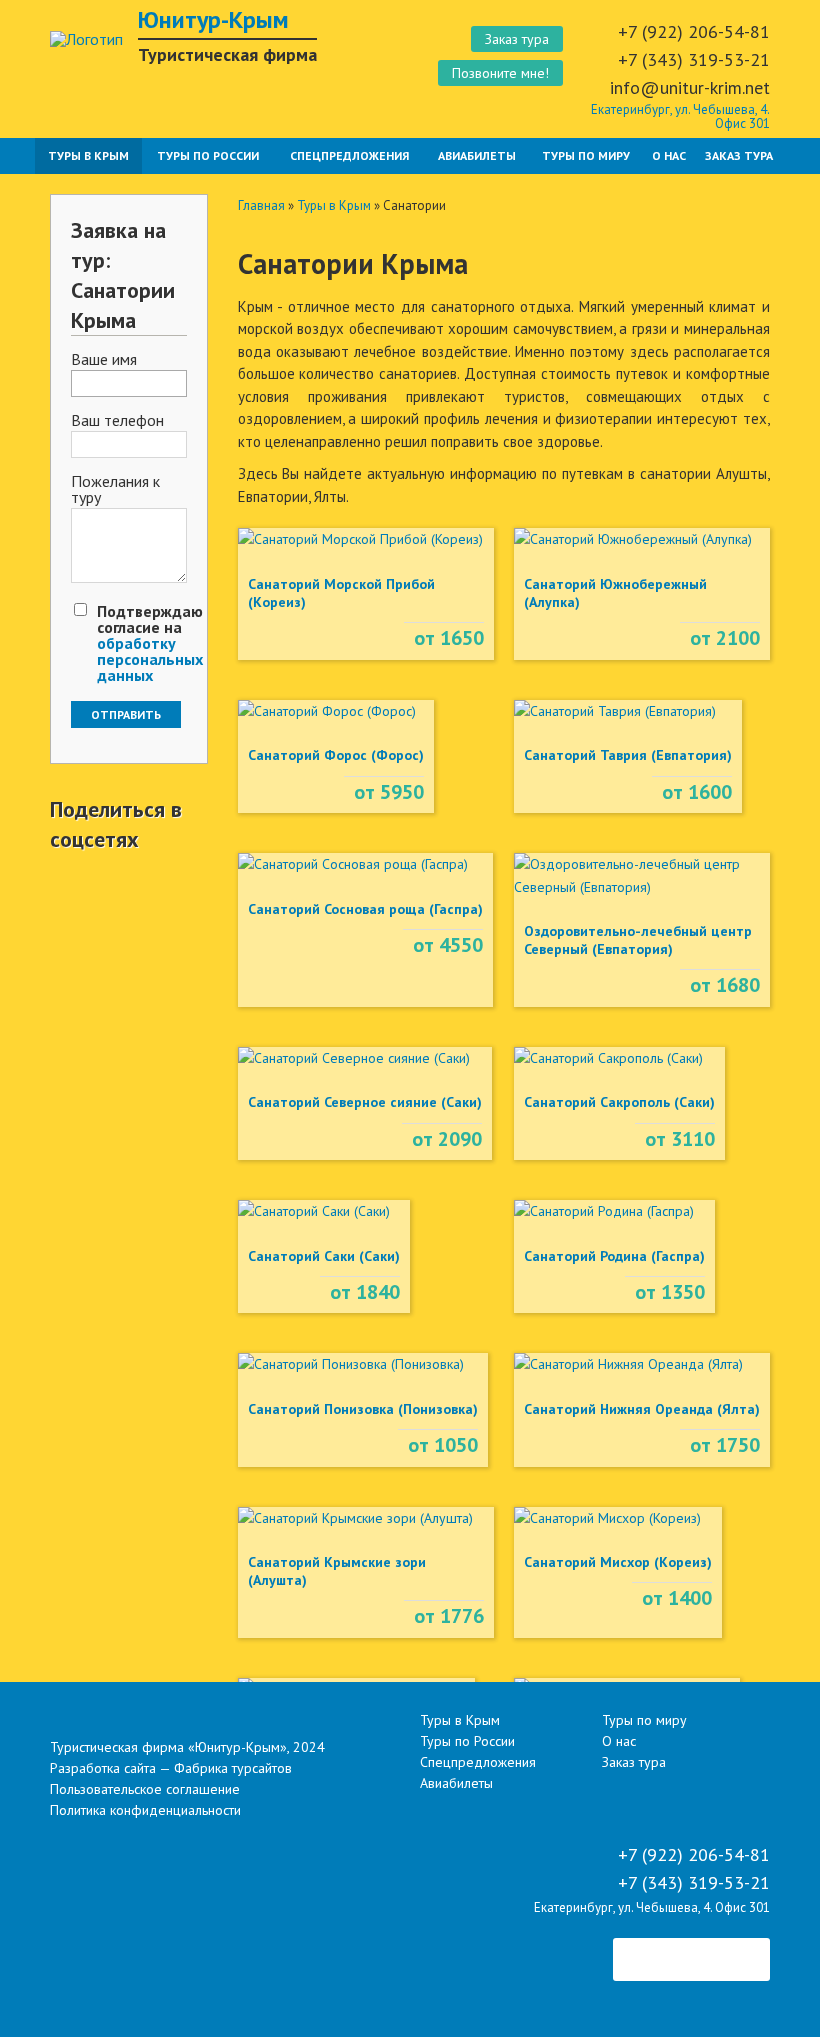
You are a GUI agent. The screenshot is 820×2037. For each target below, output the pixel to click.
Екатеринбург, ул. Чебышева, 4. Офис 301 (680, 116)
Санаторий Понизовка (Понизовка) (363, 1409)
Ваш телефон (117, 421)
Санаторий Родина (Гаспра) (614, 1256)
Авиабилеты (477, 155)
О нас (669, 155)
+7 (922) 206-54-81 (694, 31)
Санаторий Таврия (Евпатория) (628, 755)
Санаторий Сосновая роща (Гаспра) (365, 909)
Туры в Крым (88, 155)
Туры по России (208, 155)
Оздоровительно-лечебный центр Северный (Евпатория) (638, 940)
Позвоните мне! (500, 73)
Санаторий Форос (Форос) (336, 755)
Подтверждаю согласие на (150, 643)
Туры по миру (586, 155)
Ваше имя (104, 360)
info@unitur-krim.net (690, 87)
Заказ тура (517, 39)
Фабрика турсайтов (233, 1768)
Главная (261, 205)
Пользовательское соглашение (145, 1789)
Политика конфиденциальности (145, 1810)
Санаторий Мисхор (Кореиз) (618, 1562)
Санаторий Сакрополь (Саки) (619, 1102)
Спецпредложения (349, 155)
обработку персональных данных (150, 659)
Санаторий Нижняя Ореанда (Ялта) (642, 1409)
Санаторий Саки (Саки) (324, 1256)
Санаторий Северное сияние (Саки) (365, 1102)
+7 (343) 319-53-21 (694, 59)
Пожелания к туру (115, 490)
